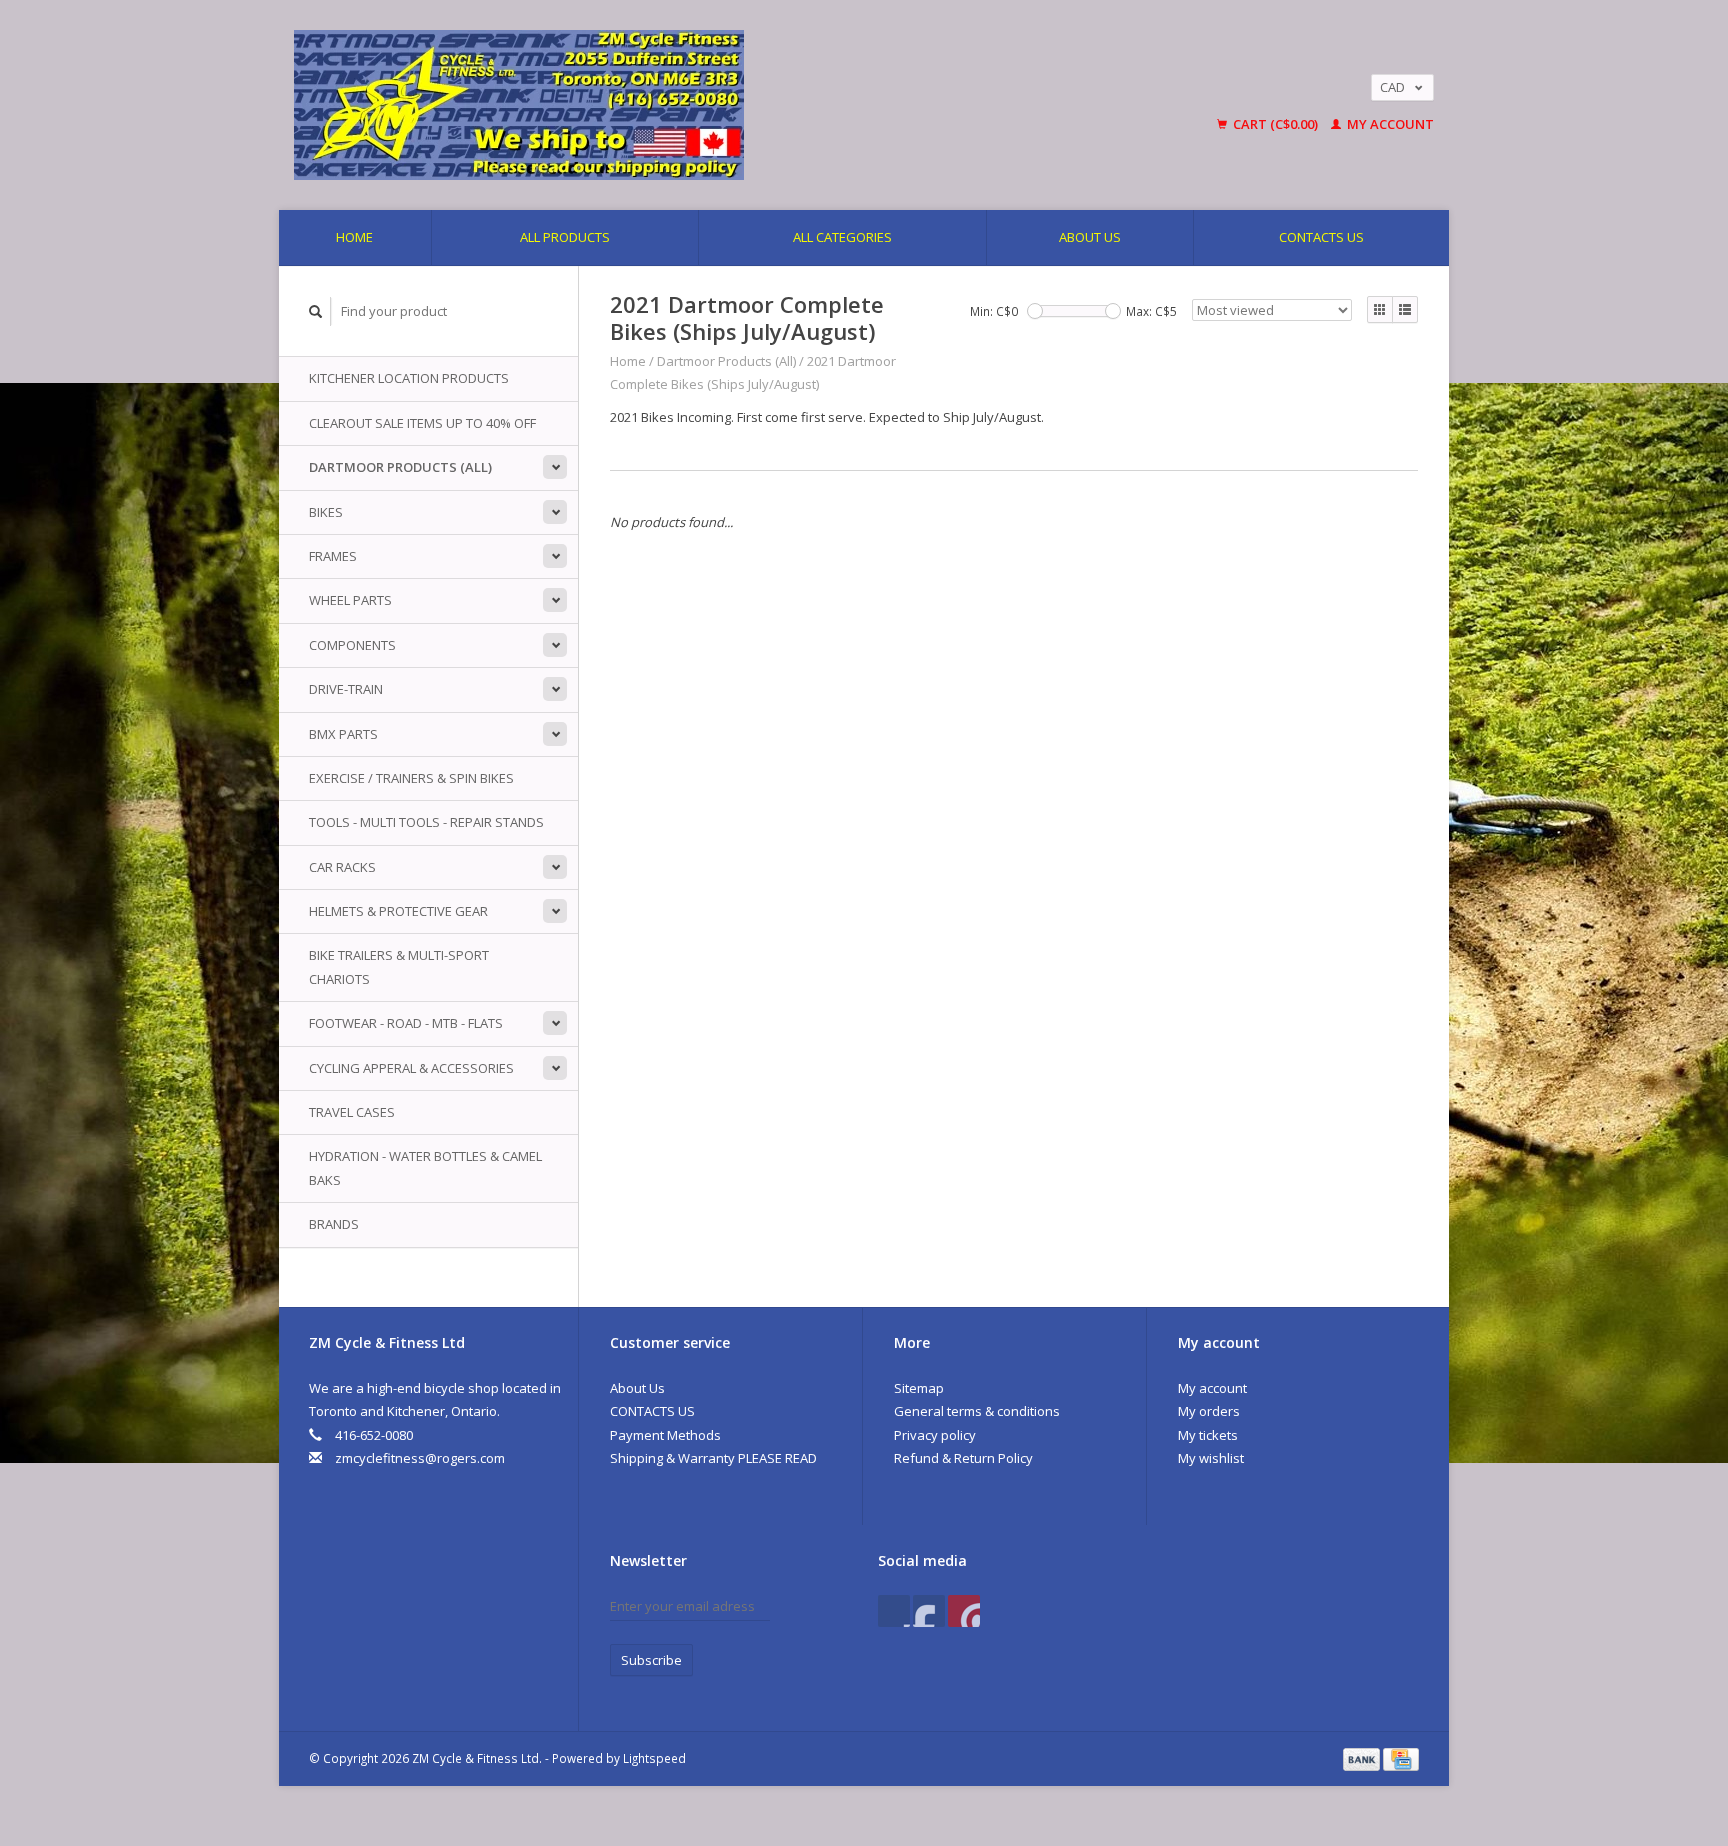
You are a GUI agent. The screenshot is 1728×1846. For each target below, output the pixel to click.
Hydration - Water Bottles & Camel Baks (425, 1167)
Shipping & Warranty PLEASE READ (713, 1458)
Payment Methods (665, 1435)
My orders (1209, 1411)
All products (565, 237)
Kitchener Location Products (409, 378)
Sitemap (919, 1388)
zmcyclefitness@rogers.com (420, 1458)
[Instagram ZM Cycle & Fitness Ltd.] (964, 1611)
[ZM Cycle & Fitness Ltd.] (678, 105)
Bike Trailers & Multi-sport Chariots (399, 966)
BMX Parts (343, 734)
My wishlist (1211, 1458)
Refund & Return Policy (963, 1458)
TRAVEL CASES (352, 1112)
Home (354, 237)
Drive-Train (346, 689)
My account (1389, 124)
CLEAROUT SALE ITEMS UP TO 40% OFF (422, 423)
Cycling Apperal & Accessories (411, 1068)
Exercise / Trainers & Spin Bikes (411, 778)
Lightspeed (654, 1758)
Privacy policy (935, 1435)
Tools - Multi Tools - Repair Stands (426, 822)
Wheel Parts (350, 600)
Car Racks (342, 867)
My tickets (1208, 1435)
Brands (334, 1224)
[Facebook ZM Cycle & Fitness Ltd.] (894, 1611)
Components (352, 645)
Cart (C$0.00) (1275, 124)
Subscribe (651, 1660)
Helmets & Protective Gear (398, 911)
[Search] (316, 311)
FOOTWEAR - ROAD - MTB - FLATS (406, 1023)
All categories (842, 237)
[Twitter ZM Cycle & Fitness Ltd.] (929, 1611)
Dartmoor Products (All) (400, 467)
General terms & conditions (977, 1411)
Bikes (326, 512)
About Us (1090, 237)
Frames (333, 556)
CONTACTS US (1321, 237)
